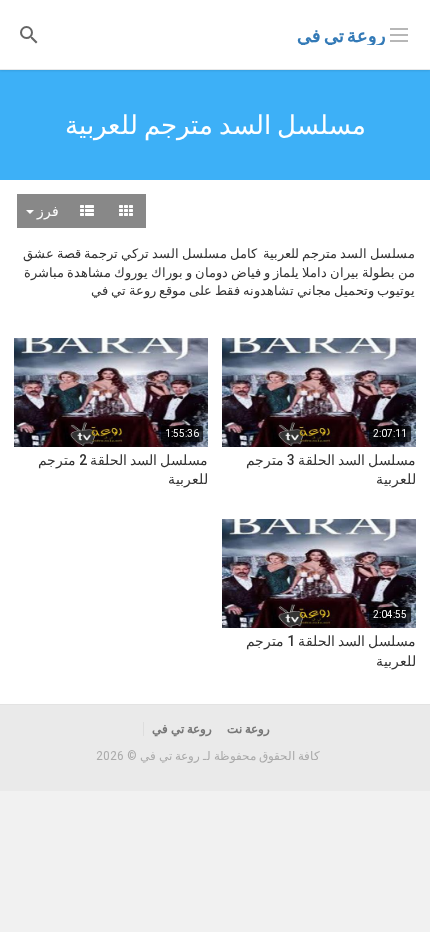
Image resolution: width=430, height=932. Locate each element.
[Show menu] (399, 33)
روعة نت (248, 729)
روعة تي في (341, 35)
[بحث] (29, 33)
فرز (46, 211)
